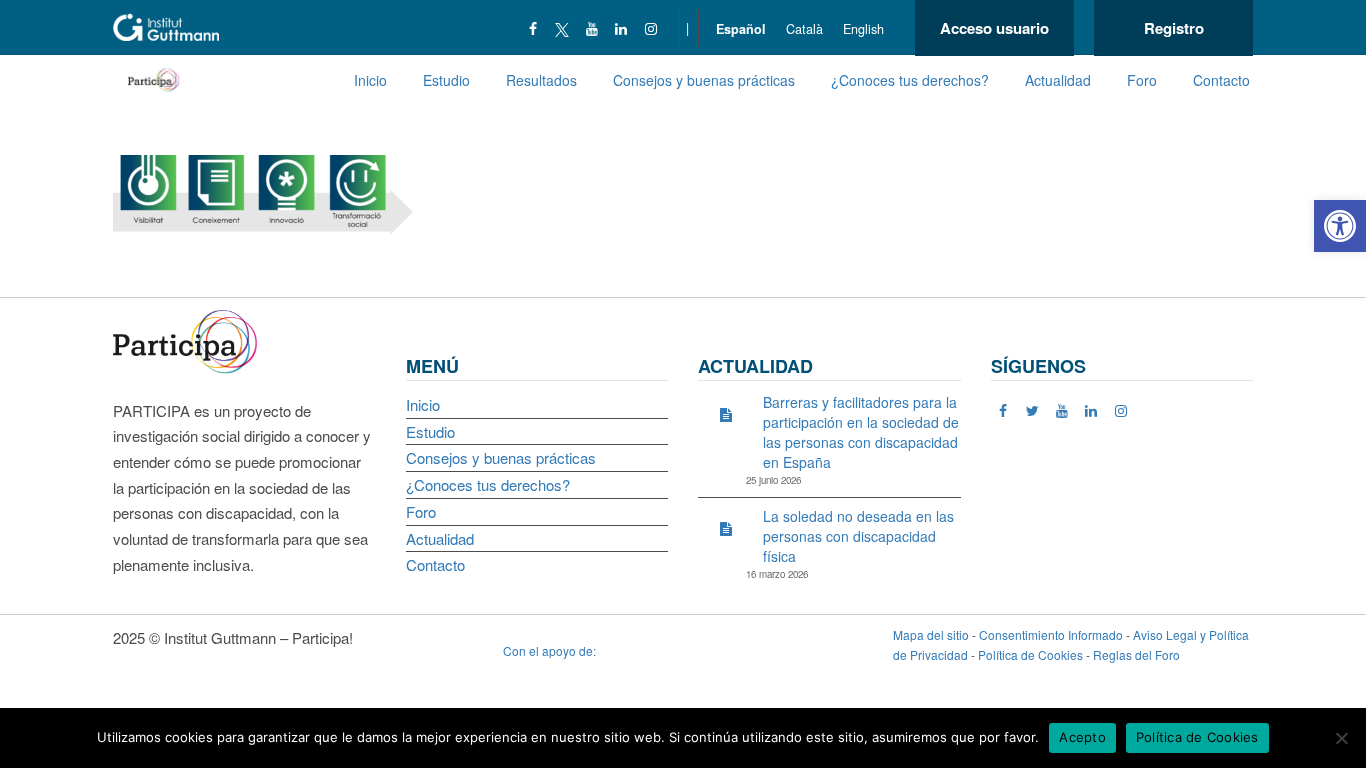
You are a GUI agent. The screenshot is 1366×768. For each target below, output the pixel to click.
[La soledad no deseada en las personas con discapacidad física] (726, 528)
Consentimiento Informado (1051, 634)
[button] (1340, 226)
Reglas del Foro (1136, 654)
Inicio (370, 80)
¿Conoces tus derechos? (910, 80)
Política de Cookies (1030, 654)
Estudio (446, 80)
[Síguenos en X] (562, 28)
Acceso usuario (994, 28)
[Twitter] (1032, 410)
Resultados (541, 80)
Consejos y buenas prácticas (704, 80)
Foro (1142, 80)
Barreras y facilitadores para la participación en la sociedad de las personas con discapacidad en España (861, 432)
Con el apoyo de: (551, 650)
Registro (1174, 28)
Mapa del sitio (931, 634)
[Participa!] (191, 339)
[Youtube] (592, 28)
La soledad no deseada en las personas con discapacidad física (858, 536)
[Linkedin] (621, 28)
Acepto (1082, 737)
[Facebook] (533, 28)
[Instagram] (651, 28)
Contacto (1221, 80)
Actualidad (1058, 80)
